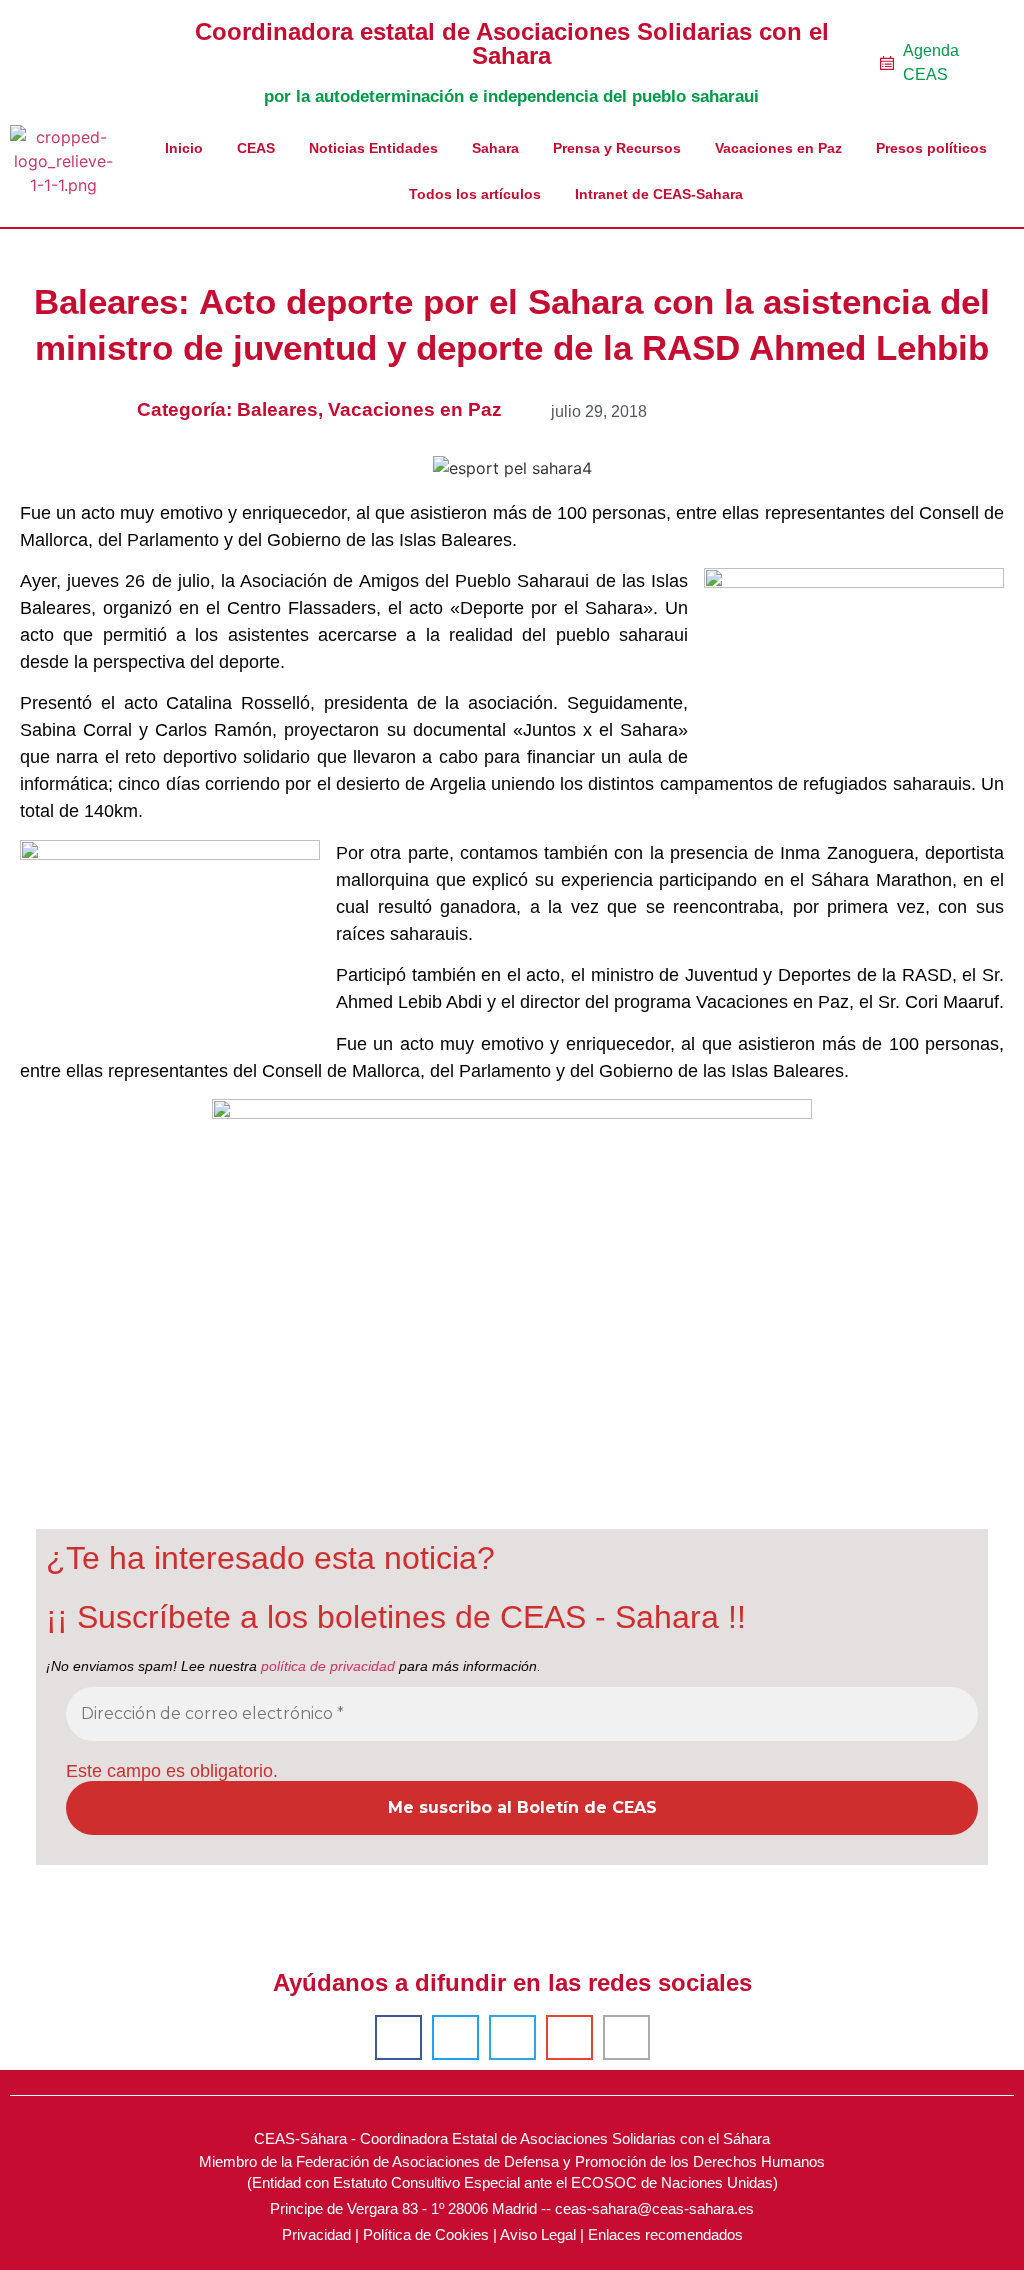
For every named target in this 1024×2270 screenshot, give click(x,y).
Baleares (277, 409)
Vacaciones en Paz (778, 148)
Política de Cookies (426, 2234)
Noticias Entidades (373, 148)
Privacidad (316, 2234)
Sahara (495, 148)
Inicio (184, 148)
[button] (398, 2037)
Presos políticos (931, 148)
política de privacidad (328, 1666)
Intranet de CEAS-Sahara (659, 194)
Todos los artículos (475, 194)
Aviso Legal (538, 2234)
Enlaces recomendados (665, 2234)
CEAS (256, 148)
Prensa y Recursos (617, 148)
